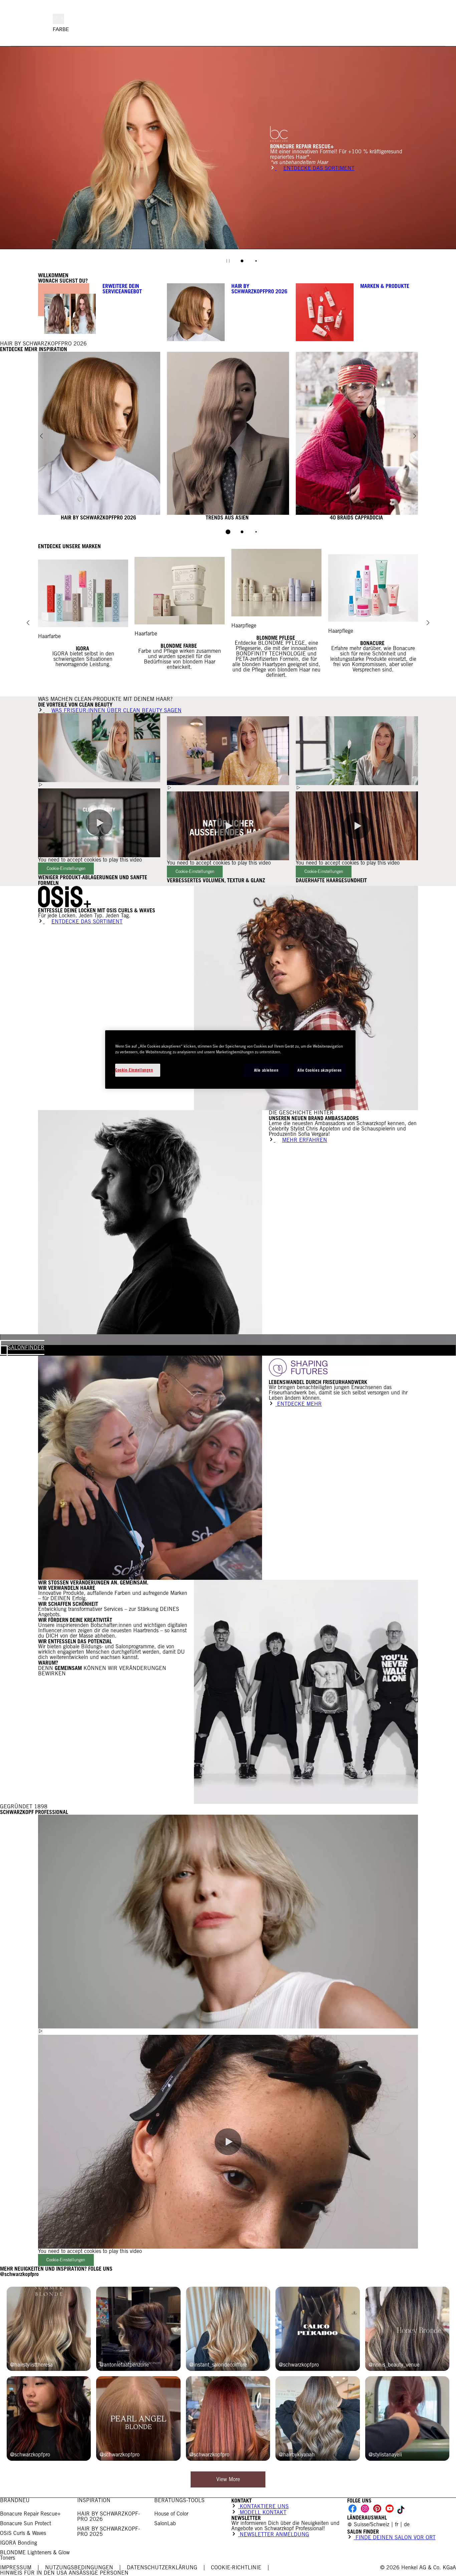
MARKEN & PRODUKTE (385, 286)
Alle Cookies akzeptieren (320, 1070)
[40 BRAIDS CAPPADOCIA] (357, 436)
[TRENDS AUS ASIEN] (228, 436)
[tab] (242, 261)
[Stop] (228, 261)
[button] (99, 823)
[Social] (353, 2509)
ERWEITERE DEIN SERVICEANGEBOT (122, 289)
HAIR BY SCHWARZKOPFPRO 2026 (259, 289)
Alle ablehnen (266, 1070)
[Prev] (41, 436)
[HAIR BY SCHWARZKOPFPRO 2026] (99, 436)
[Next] (415, 436)
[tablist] (228, 532)
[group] (228, 159)
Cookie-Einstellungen (66, 868)
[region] (230, 1059)
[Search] (453, 30)
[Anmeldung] (446, 30)
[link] (397, 2524)
